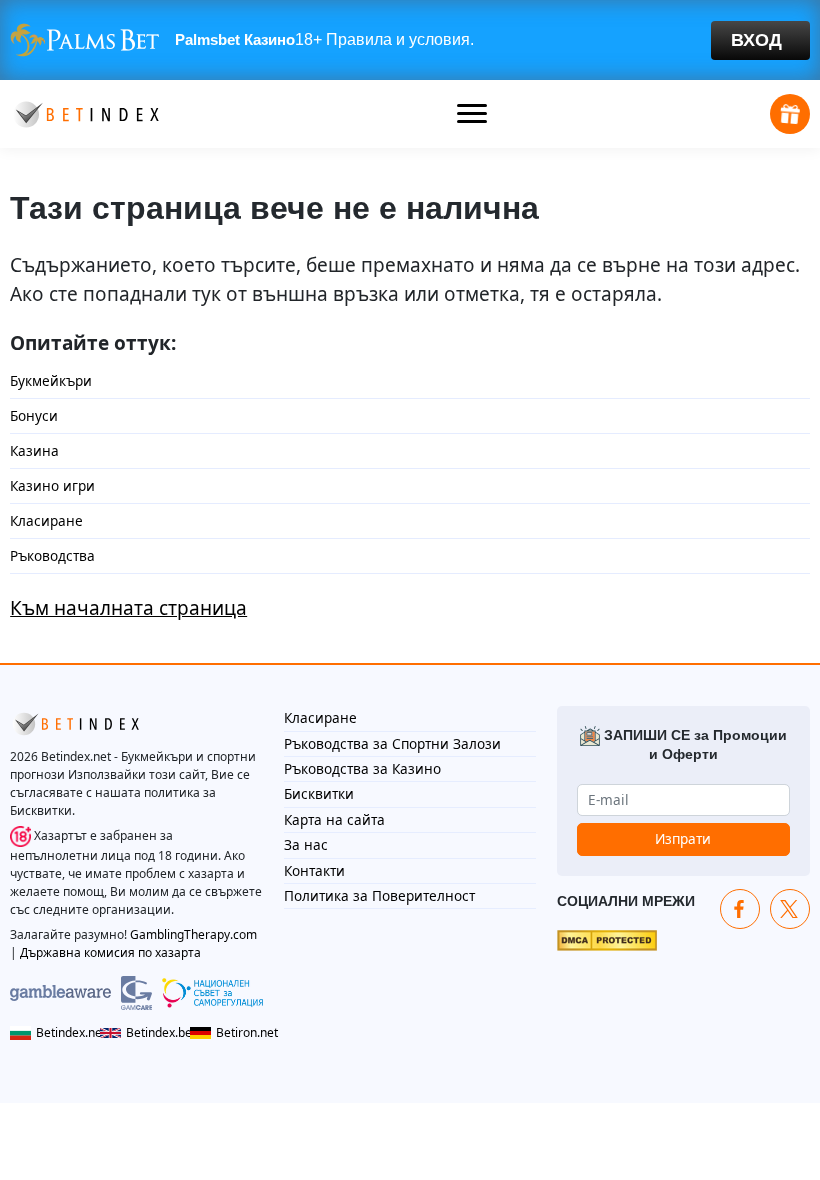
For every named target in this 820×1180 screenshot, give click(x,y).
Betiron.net (239, 1032)
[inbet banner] (410, 40)
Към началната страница (128, 608)
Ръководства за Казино (362, 768)
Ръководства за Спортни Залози (392, 743)
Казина (34, 450)
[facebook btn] (740, 909)
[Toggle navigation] (472, 114)
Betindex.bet (153, 1032)
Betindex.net (63, 1032)
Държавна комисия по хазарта (110, 952)
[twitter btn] (790, 909)
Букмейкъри (51, 380)
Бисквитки (319, 793)
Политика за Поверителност (379, 895)
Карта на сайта (334, 819)
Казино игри (52, 485)
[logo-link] (85, 112)
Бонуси (34, 415)
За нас (306, 844)
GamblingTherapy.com (193, 934)
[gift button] (790, 114)
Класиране (46, 520)
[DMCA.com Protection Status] (607, 938)
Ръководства (52, 555)
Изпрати (683, 838)
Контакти (314, 870)
